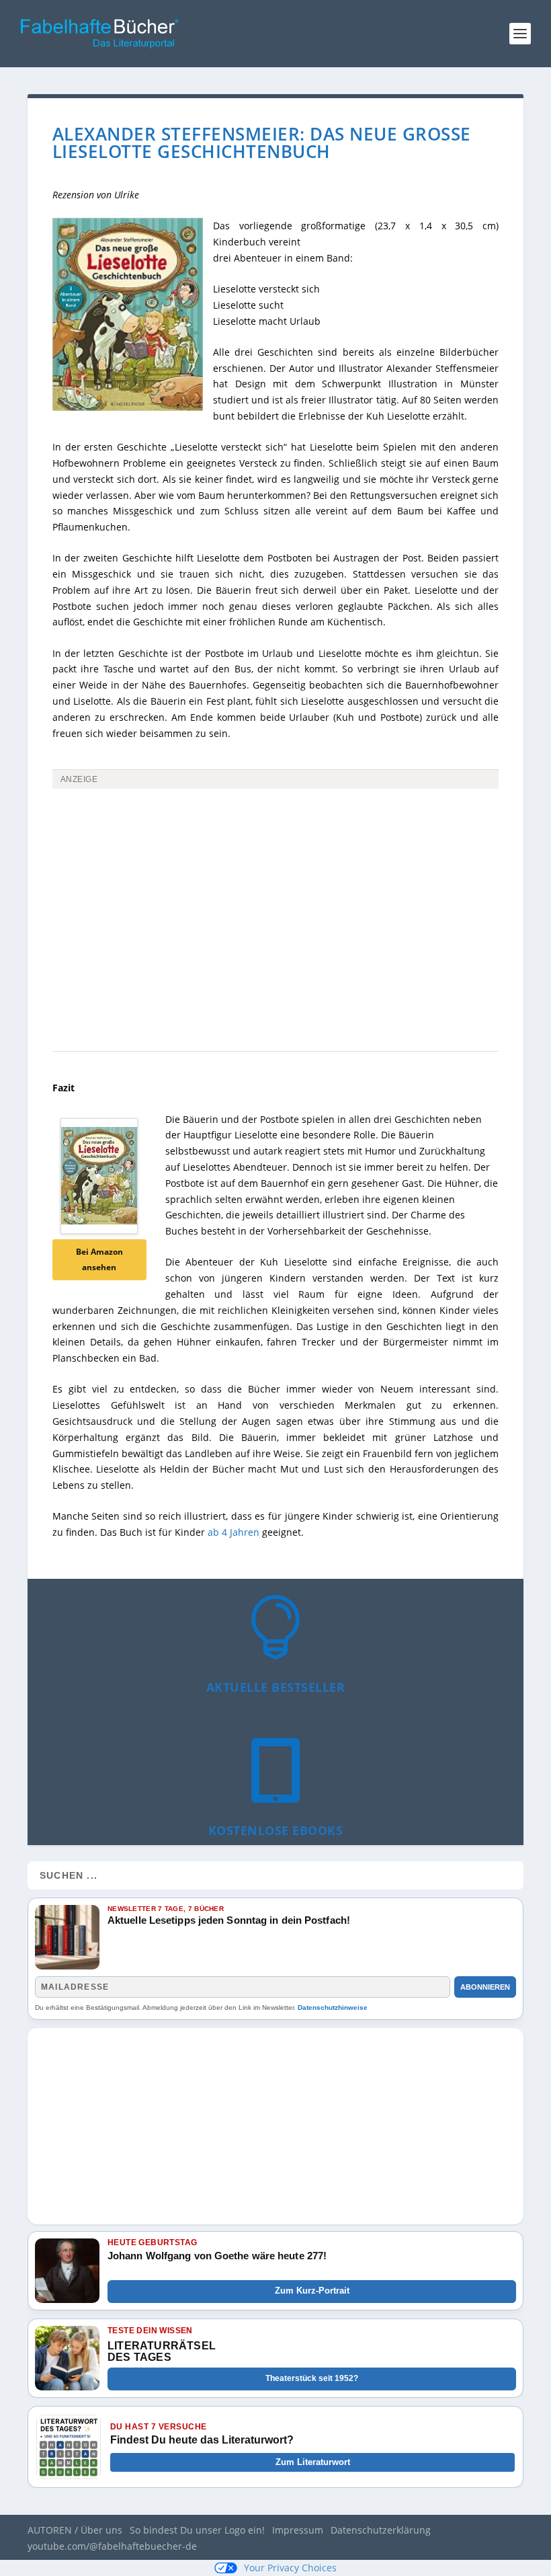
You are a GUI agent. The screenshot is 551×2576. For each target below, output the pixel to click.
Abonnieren (485, 1987)
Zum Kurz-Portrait (312, 2291)
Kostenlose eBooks (276, 1830)
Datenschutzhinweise (333, 2007)
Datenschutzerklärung (381, 2530)
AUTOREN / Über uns (75, 2530)
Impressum (298, 2530)
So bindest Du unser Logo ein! (197, 2530)
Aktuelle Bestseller (276, 1687)
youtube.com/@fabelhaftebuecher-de (112, 2546)
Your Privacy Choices (290, 2568)
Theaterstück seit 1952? (312, 2378)
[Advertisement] (275, 895)
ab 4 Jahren (234, 1532)
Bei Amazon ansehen (99, 1260)
